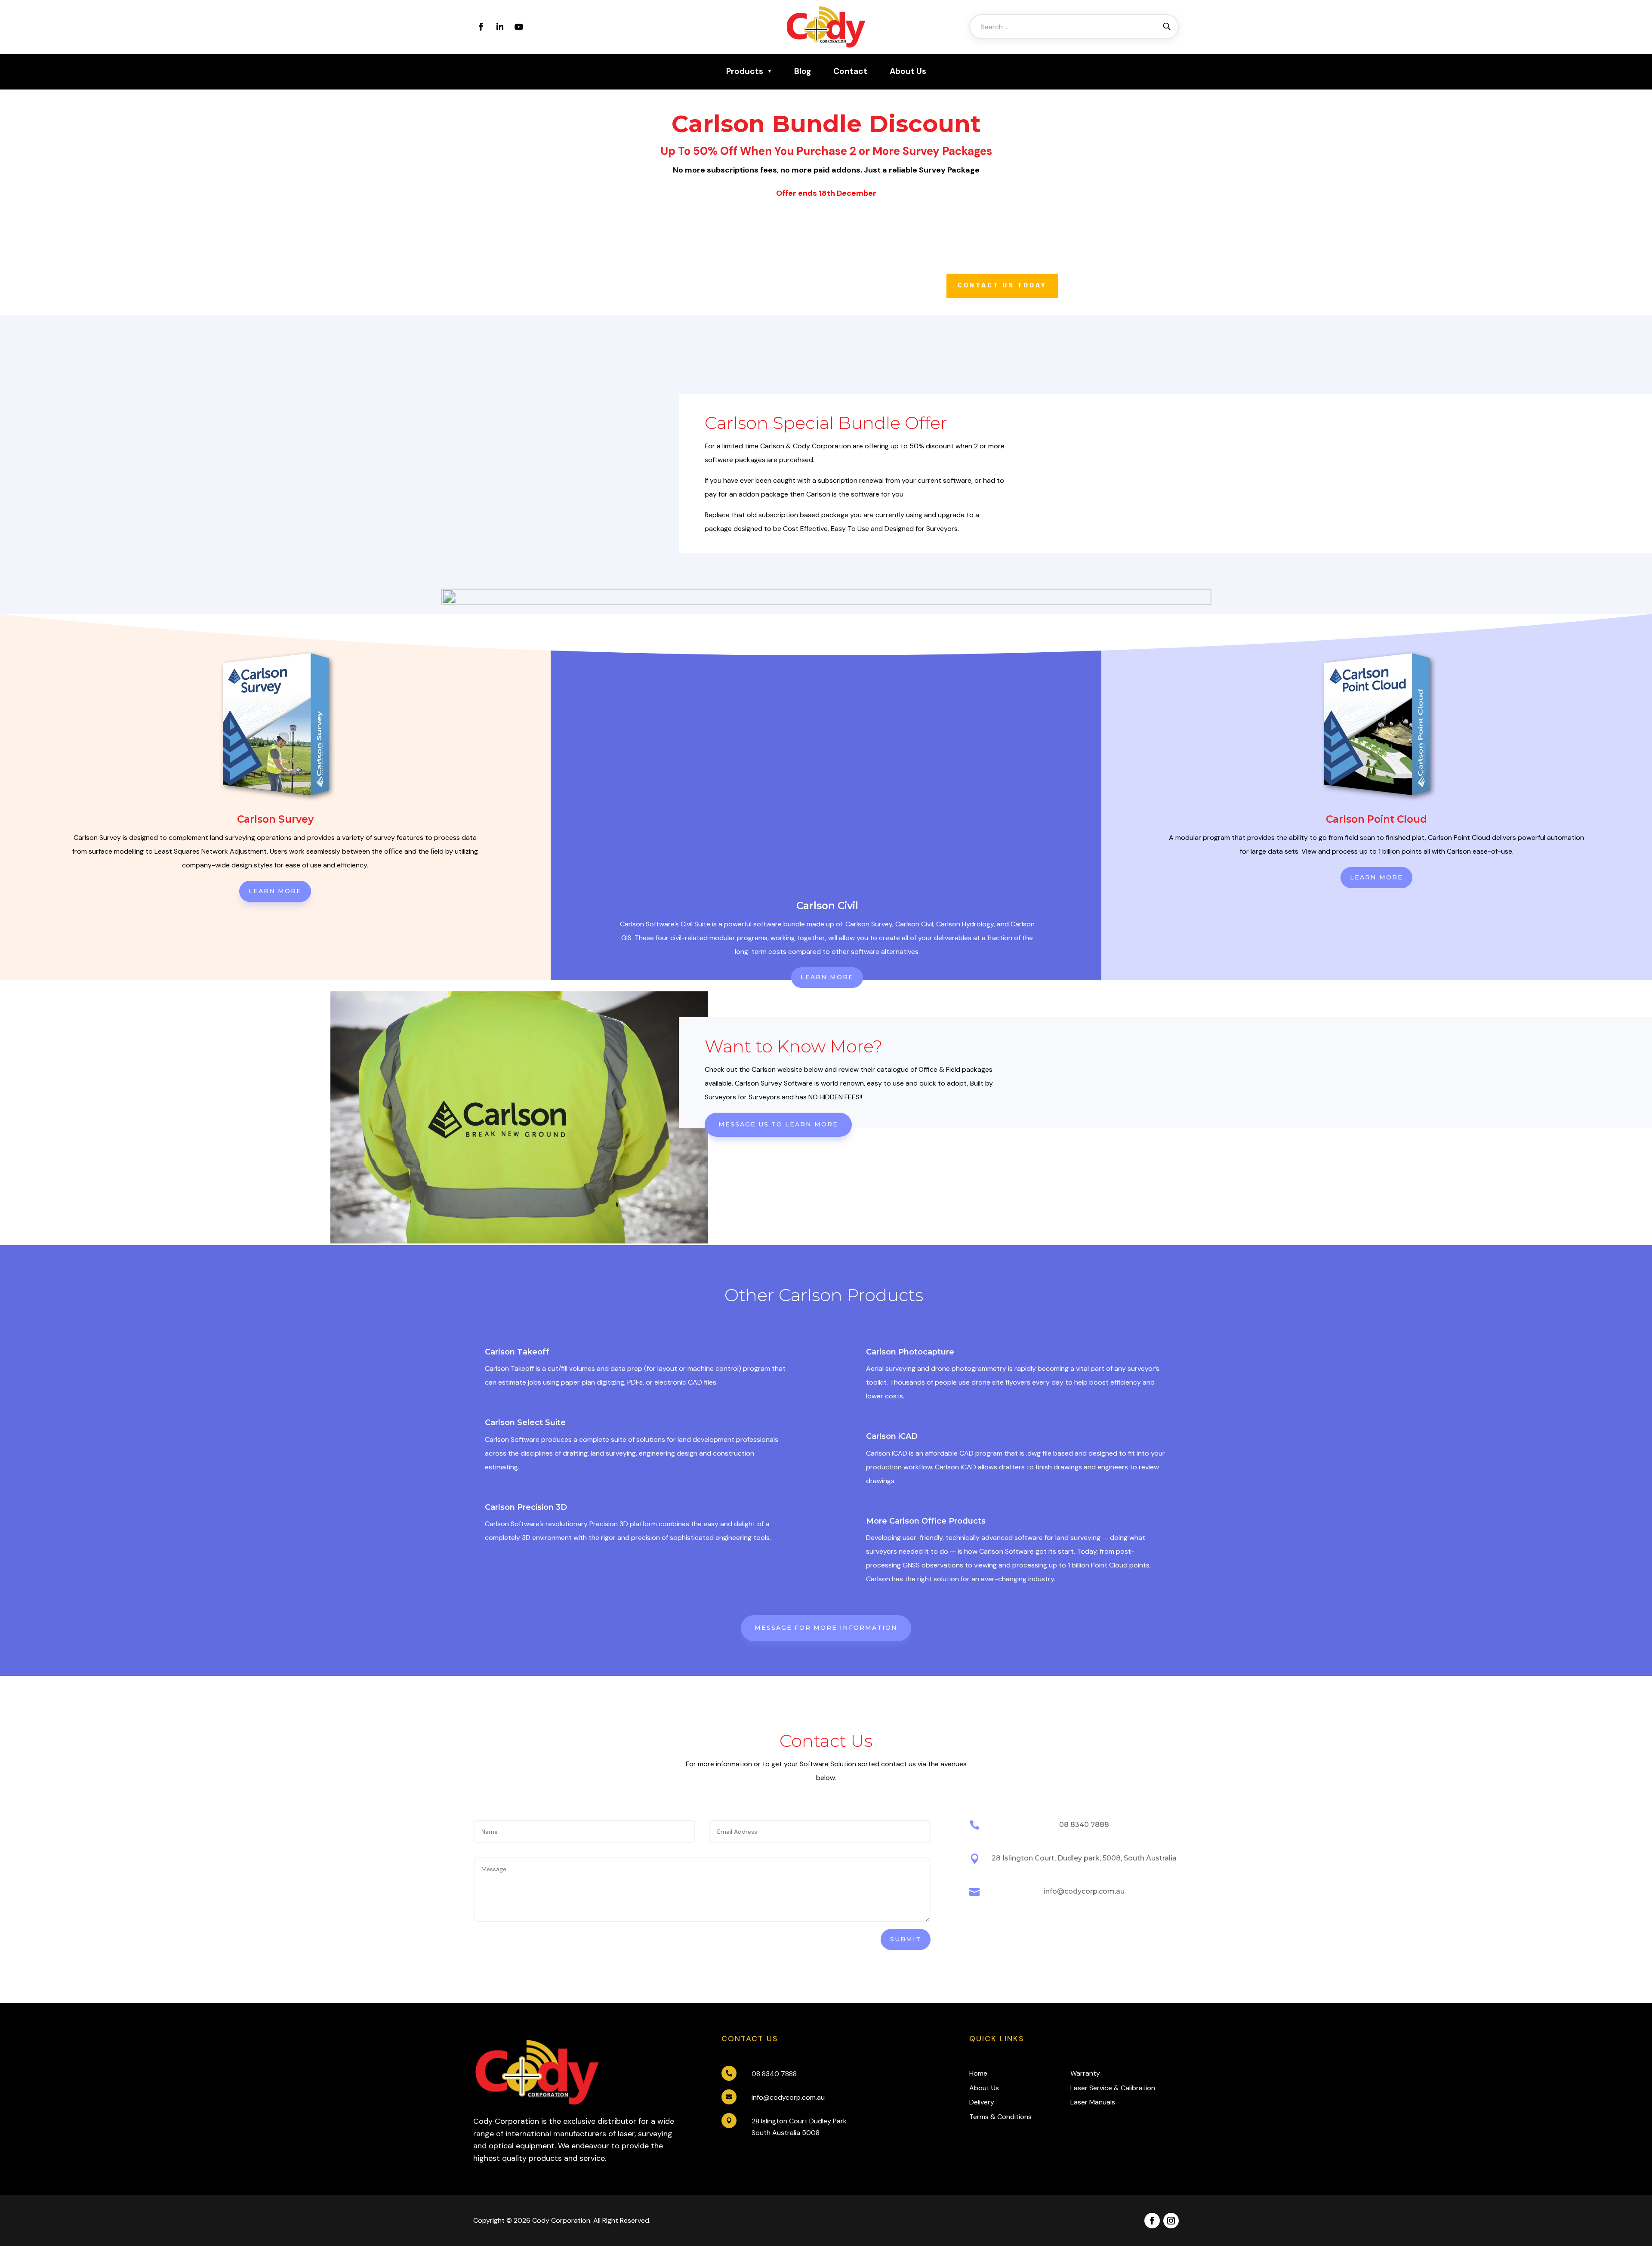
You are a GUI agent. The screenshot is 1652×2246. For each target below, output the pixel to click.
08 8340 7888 (774, 2074)
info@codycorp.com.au (788, 2097)
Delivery (982, 2102)
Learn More (275, 891)
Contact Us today (1002, 285)
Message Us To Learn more (778, 1124)
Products (745, 71)
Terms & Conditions (1000, 2117)
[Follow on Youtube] (519, 27)
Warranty (1085, 2073)
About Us (908, 71)
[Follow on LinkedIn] (500, 27)
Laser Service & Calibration (1113, 2088)
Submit (906, 1939)
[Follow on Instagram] (1171, 2221)
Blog (803, 71)
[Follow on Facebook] (481, 27)
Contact (850, 71)
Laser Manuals (1093, 2102)
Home (978, 2073)
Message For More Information (826, 1628)
